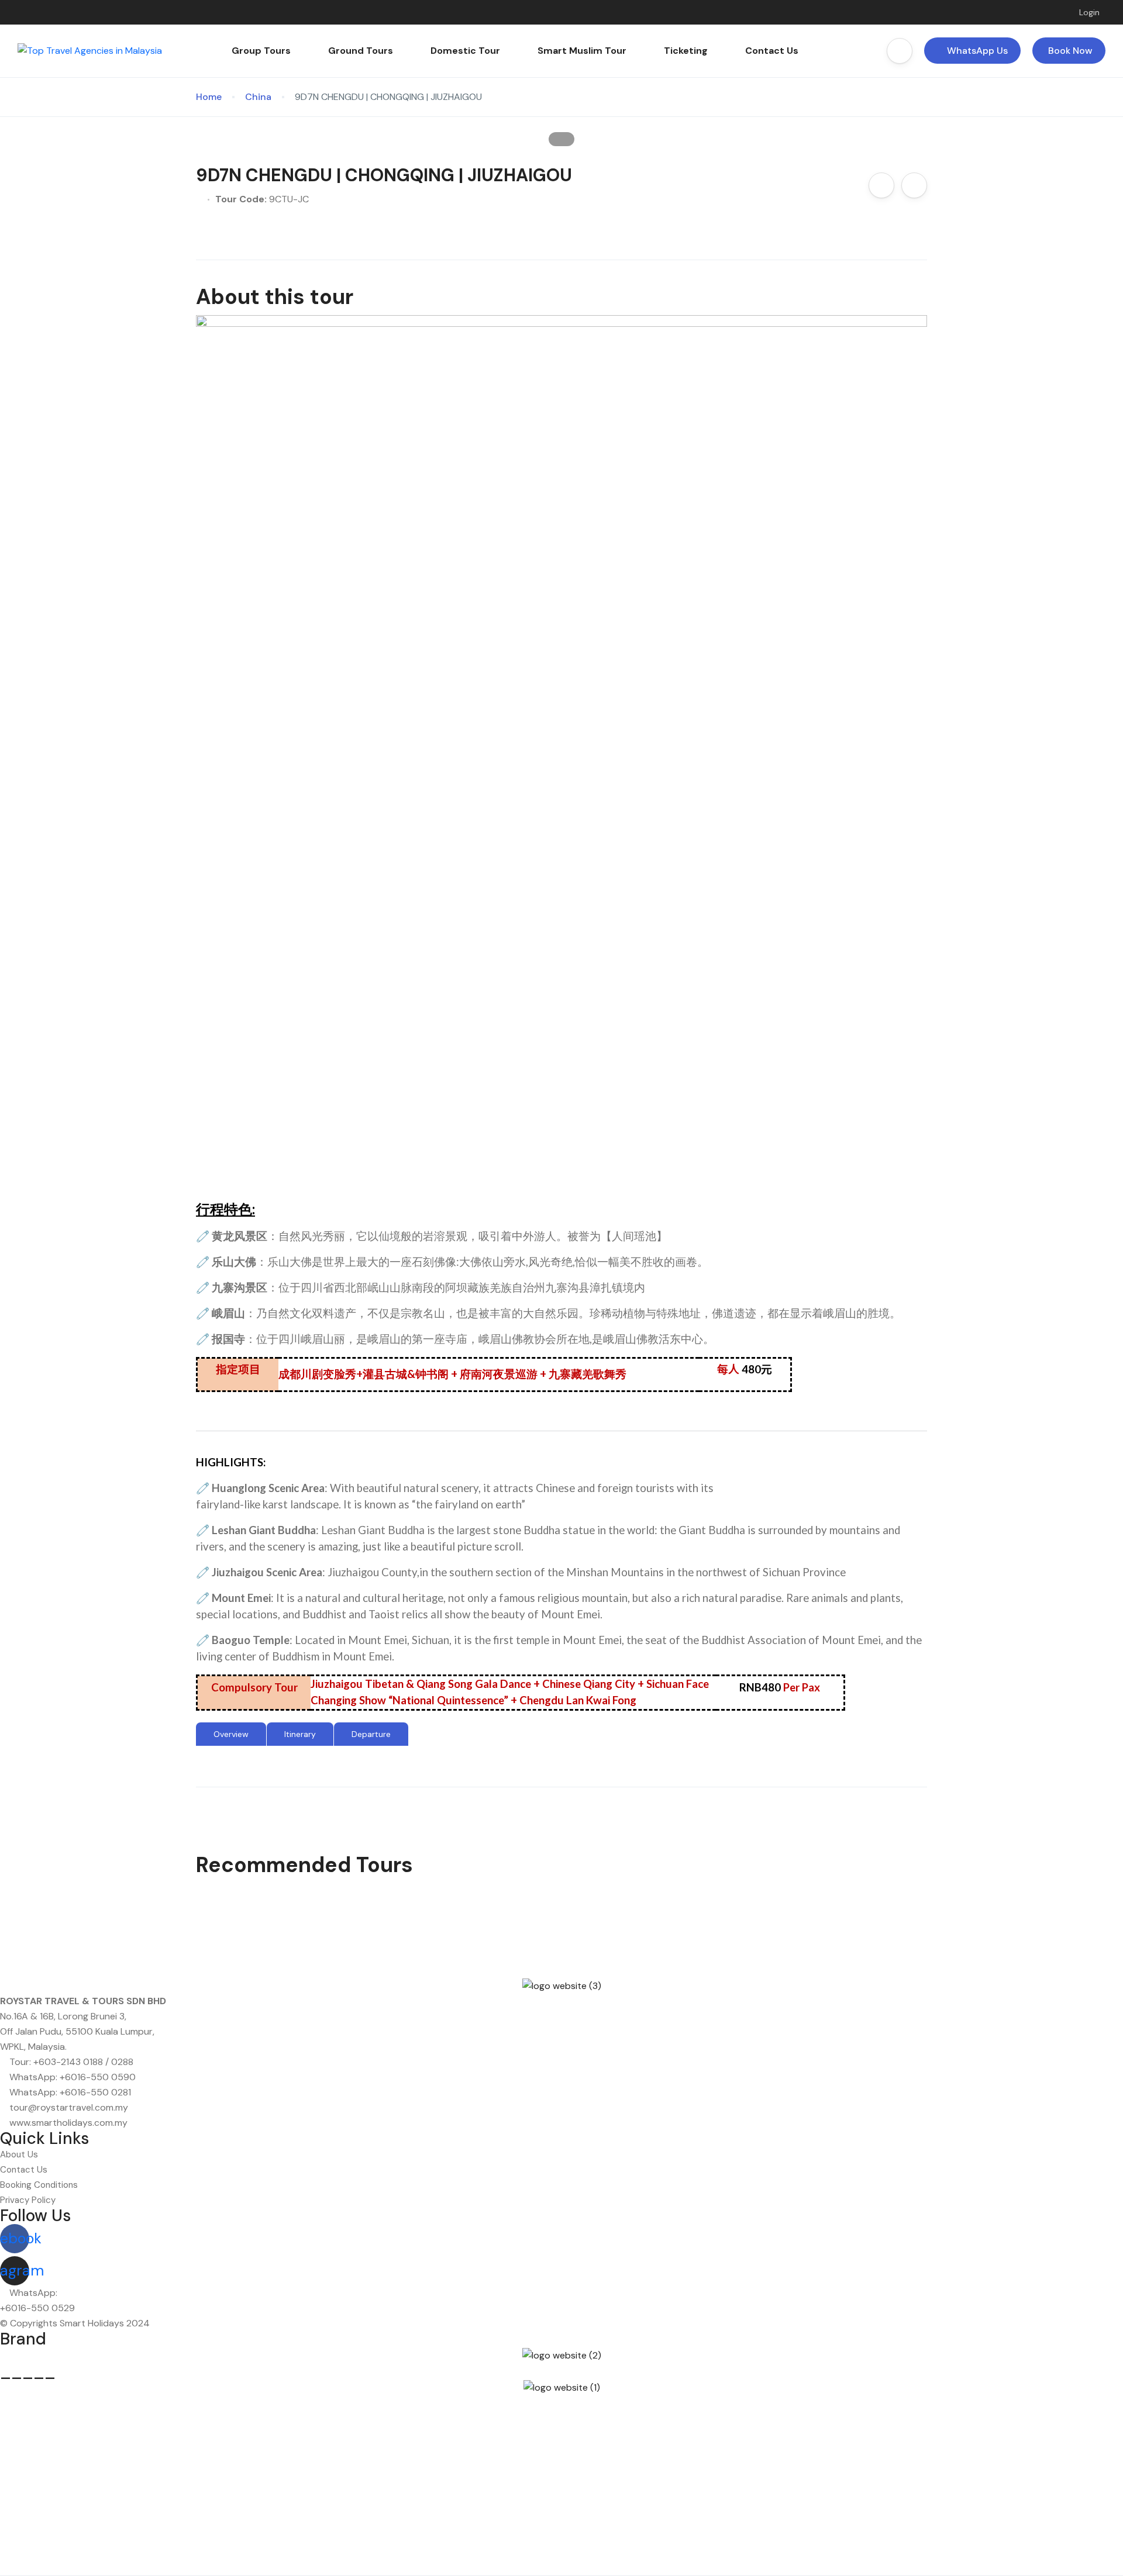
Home (209, 97)
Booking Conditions (39, 2185)
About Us (19, 2154)
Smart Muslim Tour (582, 51)
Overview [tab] (231, 1734)
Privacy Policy (28, 2200)
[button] (900, 51)
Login (1088, 12)
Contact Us (772, 51)
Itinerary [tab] (300, 1734)
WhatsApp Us (977, 51)
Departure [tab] (371, 1734)
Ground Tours (361, 51)
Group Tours (261, 51)
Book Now (1070, 51)
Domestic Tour (465, 51)
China (258, 97)
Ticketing (686, 51)
